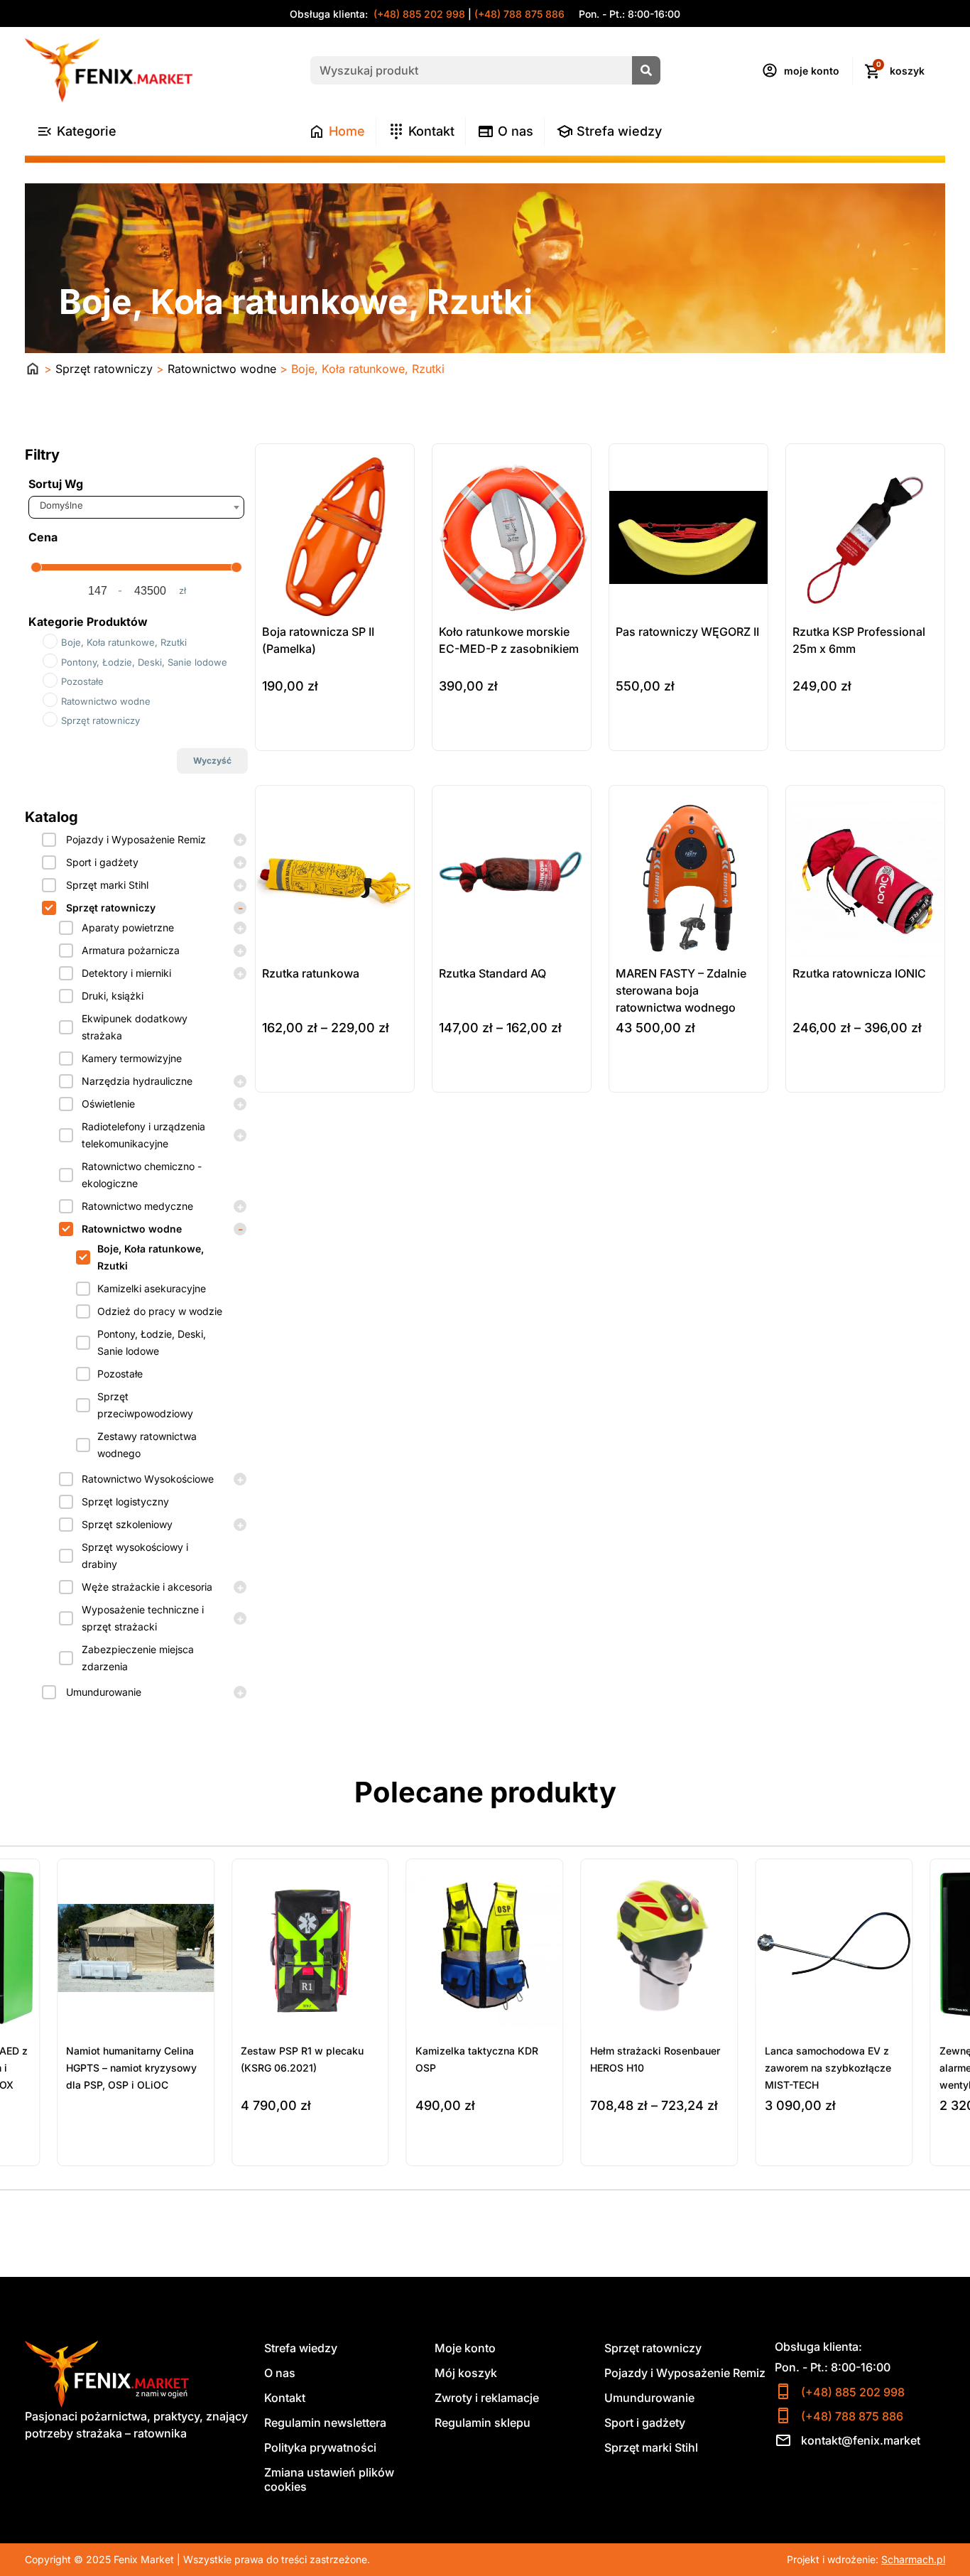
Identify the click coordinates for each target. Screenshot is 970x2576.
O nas (280, 2373)
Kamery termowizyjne (132, 1058)
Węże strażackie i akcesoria (147, 1587)
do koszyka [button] (290, 737)
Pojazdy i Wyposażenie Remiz (136, 839)
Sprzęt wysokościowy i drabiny (135, 1555)
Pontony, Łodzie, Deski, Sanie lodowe (152, 1342)
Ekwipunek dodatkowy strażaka (135, 1027)
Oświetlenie (108, 1104)
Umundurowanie (104, 1692)
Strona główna (33, 369)
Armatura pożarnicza (131, 950)
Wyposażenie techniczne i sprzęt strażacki (143, 1618)
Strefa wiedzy (301, 2348)
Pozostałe (120, 1374)
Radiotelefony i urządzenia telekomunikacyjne (143, 1135)
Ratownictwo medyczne (137, 1206)
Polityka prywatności (320, 2447)
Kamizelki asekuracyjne (152, 1288)
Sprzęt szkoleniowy (127, 1524)
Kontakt (285, 2398)
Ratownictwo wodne (222, 369)
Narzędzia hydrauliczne (137, 1081)
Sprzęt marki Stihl (107, 885)
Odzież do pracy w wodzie (160, 1311)
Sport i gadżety (102, 862)
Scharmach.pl (913, 2559)
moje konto (812, 71)
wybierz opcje (297, 1078)
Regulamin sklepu (483, 2423)
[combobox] (136, 507)
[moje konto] (770, 70)
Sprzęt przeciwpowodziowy (145, 1405)
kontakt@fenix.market (861, 2440)
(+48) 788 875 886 (519, 14)
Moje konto (465, 2348)
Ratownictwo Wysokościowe (148, 1479)
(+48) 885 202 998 (418, 14)
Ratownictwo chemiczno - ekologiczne (142, 1175)
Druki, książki (113, 996)
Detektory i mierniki (126, 973)
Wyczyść (212, 761)
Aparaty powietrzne (128, 927)
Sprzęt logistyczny (125, 1501)
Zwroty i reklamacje (487, 2398)
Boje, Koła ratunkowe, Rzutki (151, 1257)
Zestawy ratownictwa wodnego (147, 1445)
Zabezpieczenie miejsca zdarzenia (138, 1658)
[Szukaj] (646, 70)
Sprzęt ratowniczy (104, 369)
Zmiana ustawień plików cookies (329, 2479)
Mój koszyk (466, 2373)
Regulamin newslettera (325, 2423)
